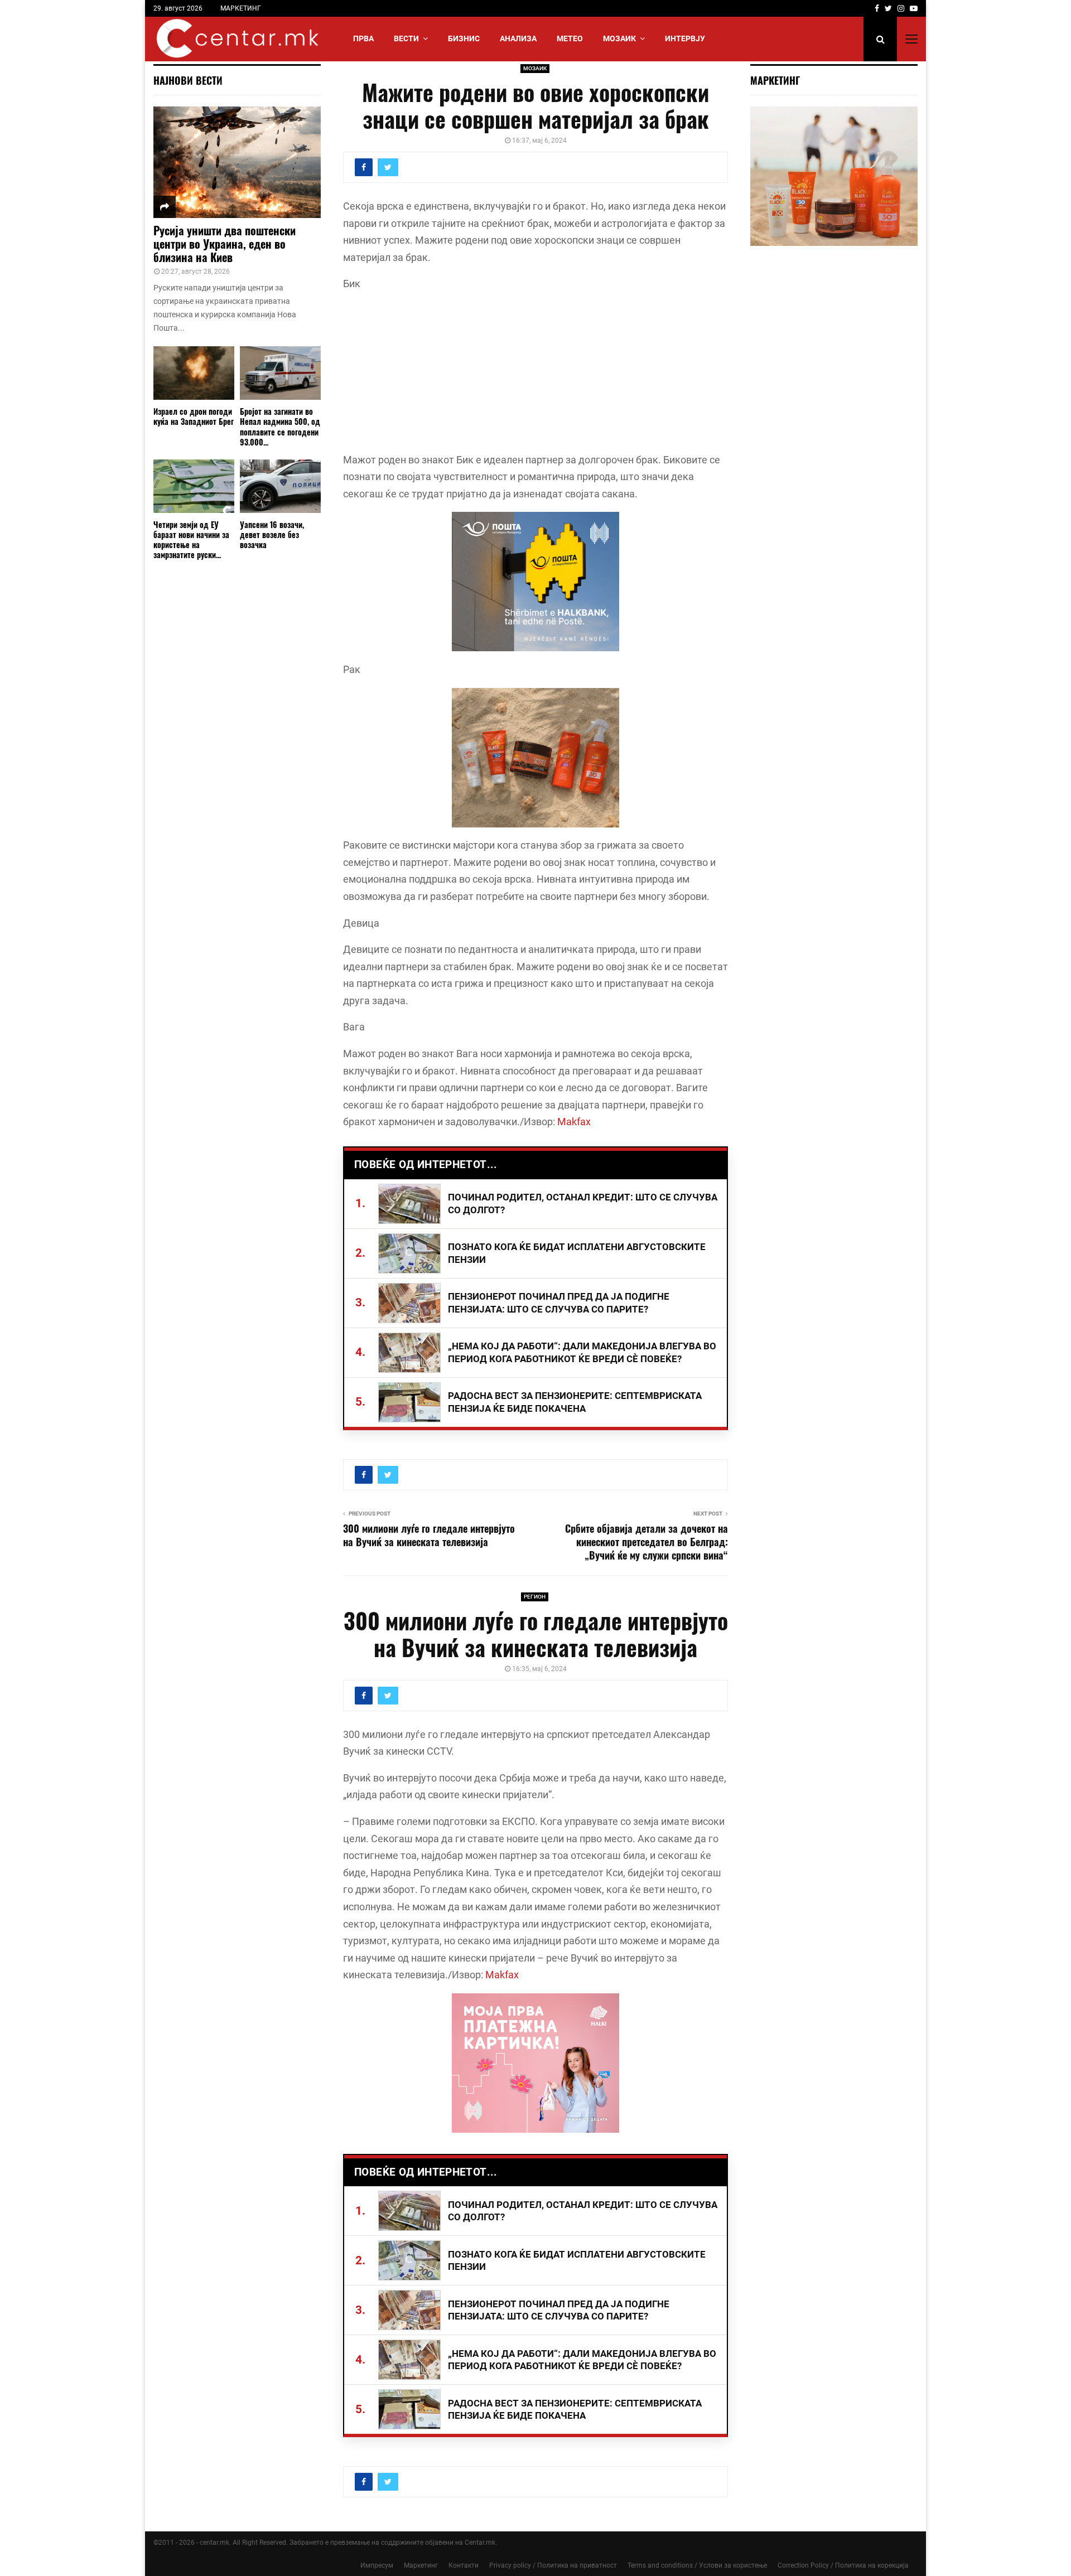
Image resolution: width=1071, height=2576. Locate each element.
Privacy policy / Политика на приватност (553, 2565)
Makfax (574, 1122)
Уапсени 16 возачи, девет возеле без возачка (272, 534)
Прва (363, 38)
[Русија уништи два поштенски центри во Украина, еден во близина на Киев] (237, 162)
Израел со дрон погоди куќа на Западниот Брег (194, 416)
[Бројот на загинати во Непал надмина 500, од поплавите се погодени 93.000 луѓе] (280, 373)
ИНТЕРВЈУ (685, 38)
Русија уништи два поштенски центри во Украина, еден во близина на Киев (225, 244)
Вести (406, 38)
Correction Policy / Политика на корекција (843, 2565)
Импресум (377, 2565)
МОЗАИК (619, 38)
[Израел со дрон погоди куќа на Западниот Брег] (194, 373)
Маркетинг (421, 2565)
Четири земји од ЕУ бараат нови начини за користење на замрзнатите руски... (191, 539)
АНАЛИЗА (518, 38)
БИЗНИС (464, 38)
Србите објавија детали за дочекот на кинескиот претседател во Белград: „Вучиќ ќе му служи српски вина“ (647, 1542)
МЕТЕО (570, 38)
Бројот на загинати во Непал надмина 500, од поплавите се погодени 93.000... (280, 426)
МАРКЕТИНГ (241, 8)
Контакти (464, 2565)
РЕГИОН (535, 1597)
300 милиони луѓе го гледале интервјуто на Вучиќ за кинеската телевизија (429, 1535)
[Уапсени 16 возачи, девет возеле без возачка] (280, 486)
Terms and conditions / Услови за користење (697, 2565)
